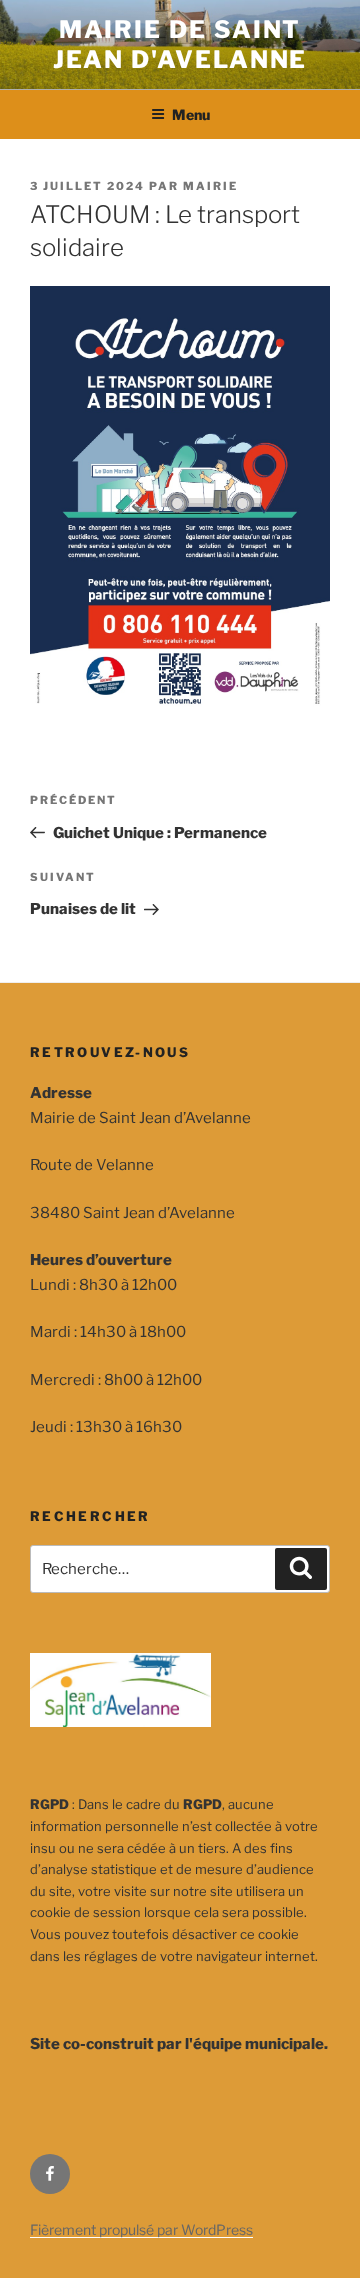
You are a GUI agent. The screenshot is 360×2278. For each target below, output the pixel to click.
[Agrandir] (304, 312)
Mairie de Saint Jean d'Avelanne (180, 44)
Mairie (210, 186)
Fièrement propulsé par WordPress (141, 2229)
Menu (191, 114)
